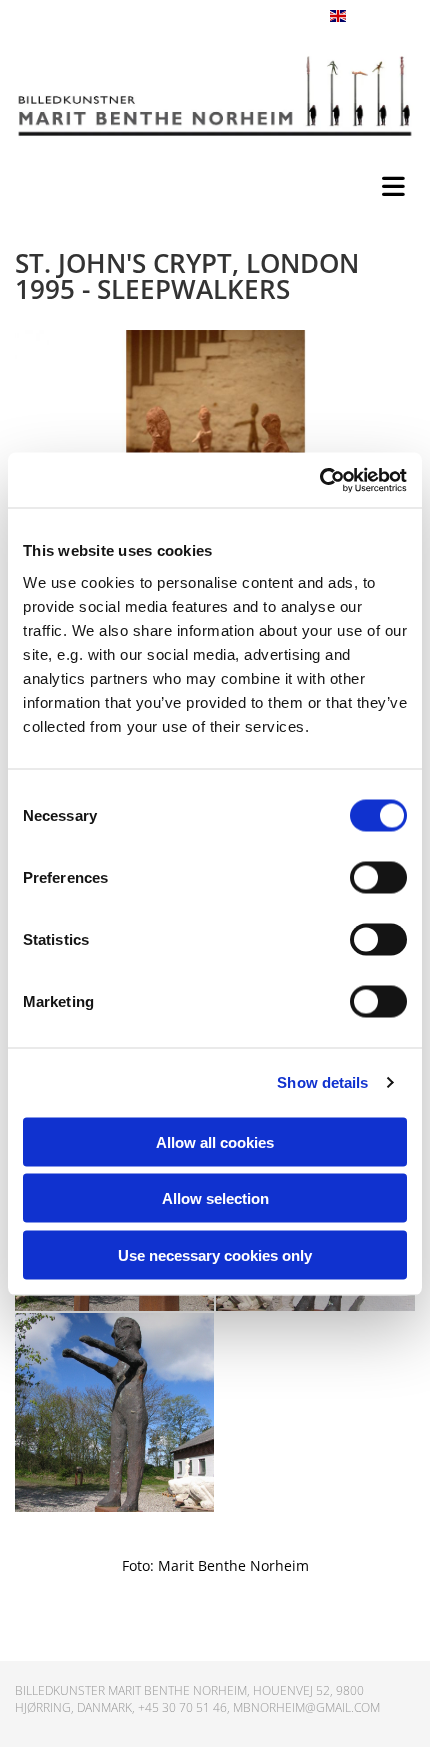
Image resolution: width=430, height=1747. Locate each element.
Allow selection (215, 1198)
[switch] (378, 877)
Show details (322, 1082)
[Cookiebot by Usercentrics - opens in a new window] (319, 480)
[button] (220, 181)
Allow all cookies (215, 1141)
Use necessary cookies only (215, 1254)
